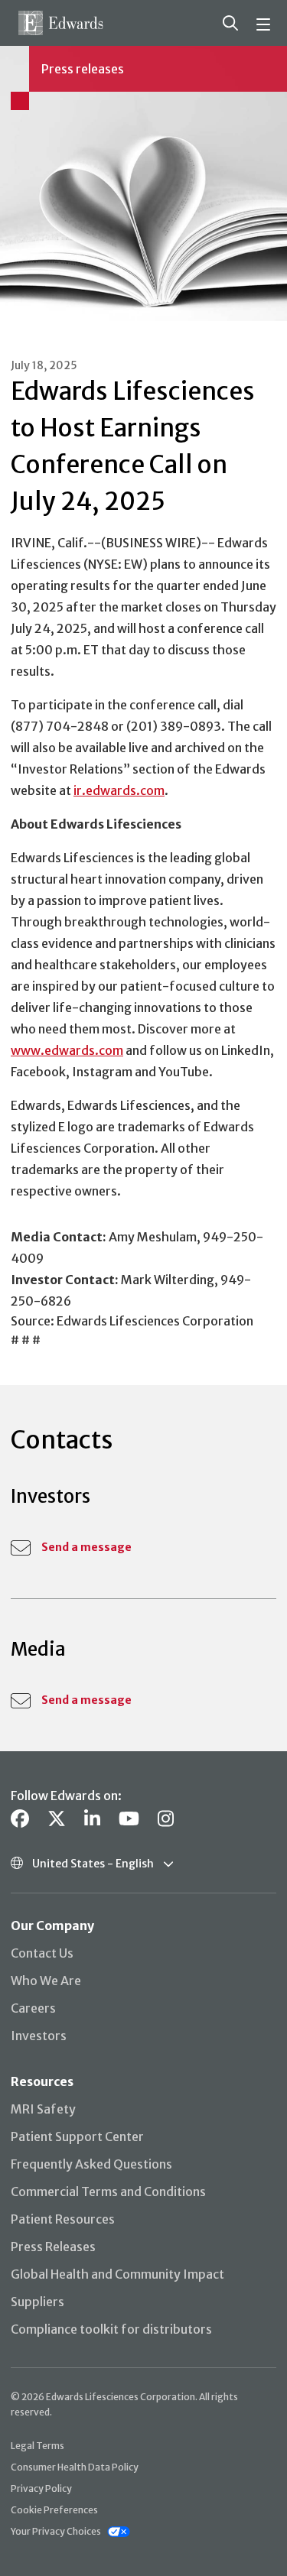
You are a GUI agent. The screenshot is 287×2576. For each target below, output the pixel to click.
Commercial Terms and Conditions (108, 2192)
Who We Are (46, 1981)
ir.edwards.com (119, 790)
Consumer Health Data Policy (75, 2467)
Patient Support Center (77, 2136)
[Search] (230, 23)
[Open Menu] (266, 23)
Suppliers (38, 2302)
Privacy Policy (41, 2488)
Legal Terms (38, 2446)
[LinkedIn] (92, 1819)
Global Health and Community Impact (117, 2274)
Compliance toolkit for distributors (111, 2329)
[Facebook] (20, 1819)
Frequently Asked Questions (91, 2164)
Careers (33, 2008)
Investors (39, 2036)
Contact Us (42, 1953)
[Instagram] (166, 1819)
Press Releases (53, 2247)
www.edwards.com (67, 1050)
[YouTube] (129, 1819)
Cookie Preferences (54, 2510)
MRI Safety (43, 2109)
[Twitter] (57, 1819)
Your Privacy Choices (56, 2531)
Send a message (86, 1547)
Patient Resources (63, 2219)
